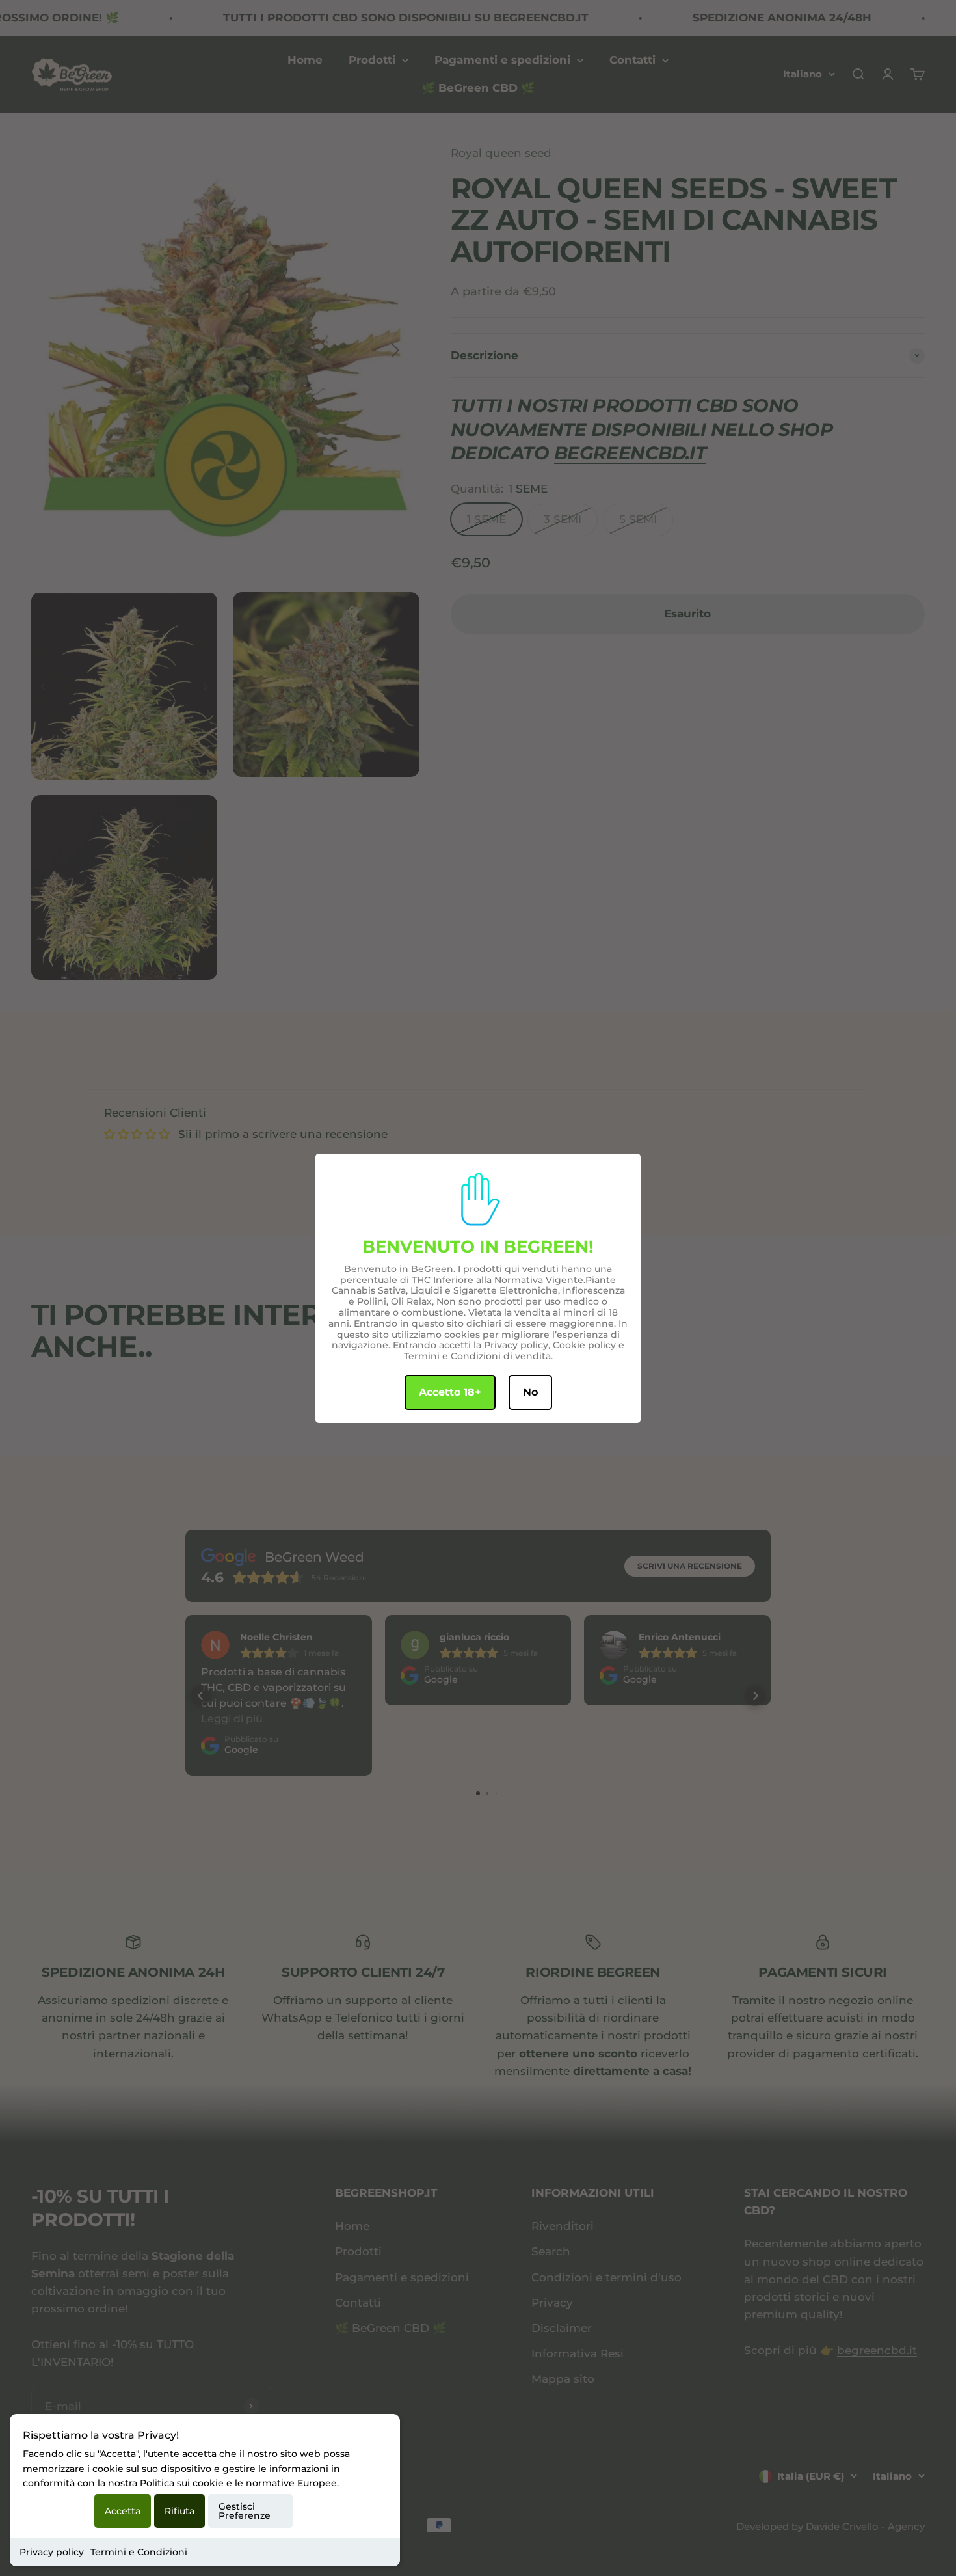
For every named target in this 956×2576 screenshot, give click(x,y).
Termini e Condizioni (139, 2552)
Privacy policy (52, 2552)
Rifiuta (179, 2511)
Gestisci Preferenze (245, 2511)
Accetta (123, 2511)
